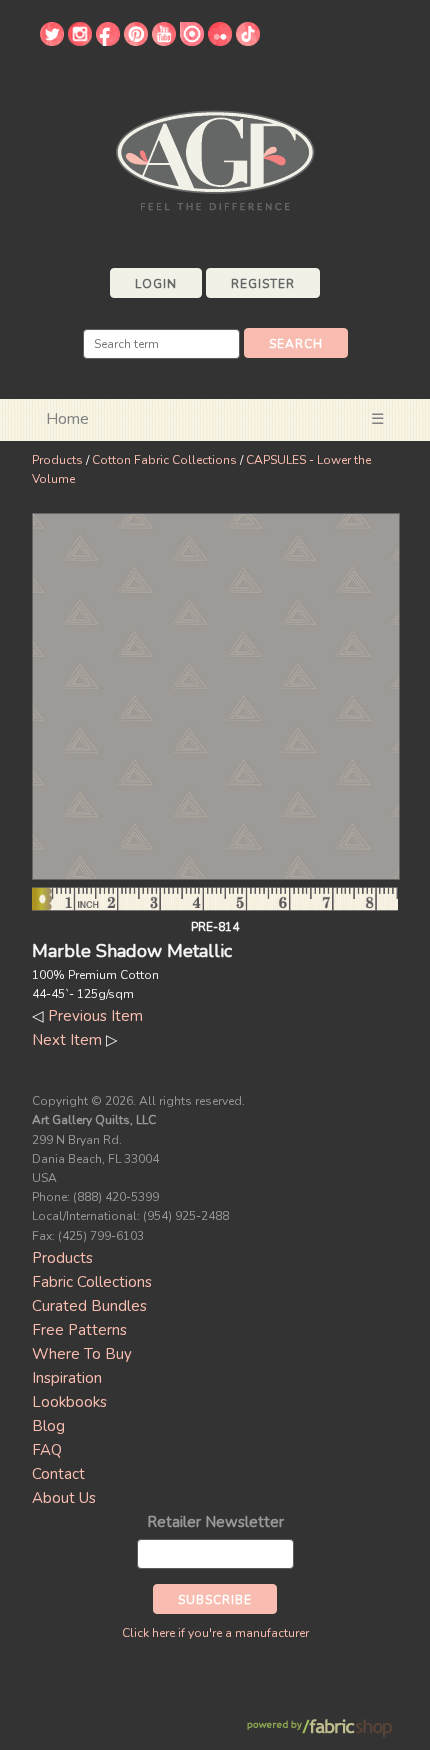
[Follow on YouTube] (164, 41)
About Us (64, 1498)
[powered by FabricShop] (319, 1728)
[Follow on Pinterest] (136, 41)
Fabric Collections (92, 1282)
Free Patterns (79, 1330)
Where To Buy (82, 1354)
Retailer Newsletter (215, 1522)
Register (263, 284)
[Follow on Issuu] (192, 41)
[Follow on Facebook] (108, 41)
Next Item (67, 1040)
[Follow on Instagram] (80, 41)
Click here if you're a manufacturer (215, 1633)
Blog (48, 1426)
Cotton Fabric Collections (164, 460)
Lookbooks (69, 1402)
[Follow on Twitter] (52, 41)
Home (67, 419)
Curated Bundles (89, 1306)
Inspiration (67, 1378)
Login (156, 284)
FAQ (47, 1450)
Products (57, 460)
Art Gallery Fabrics (215, 158)
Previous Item (95, 1016)
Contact (58, 1474)
